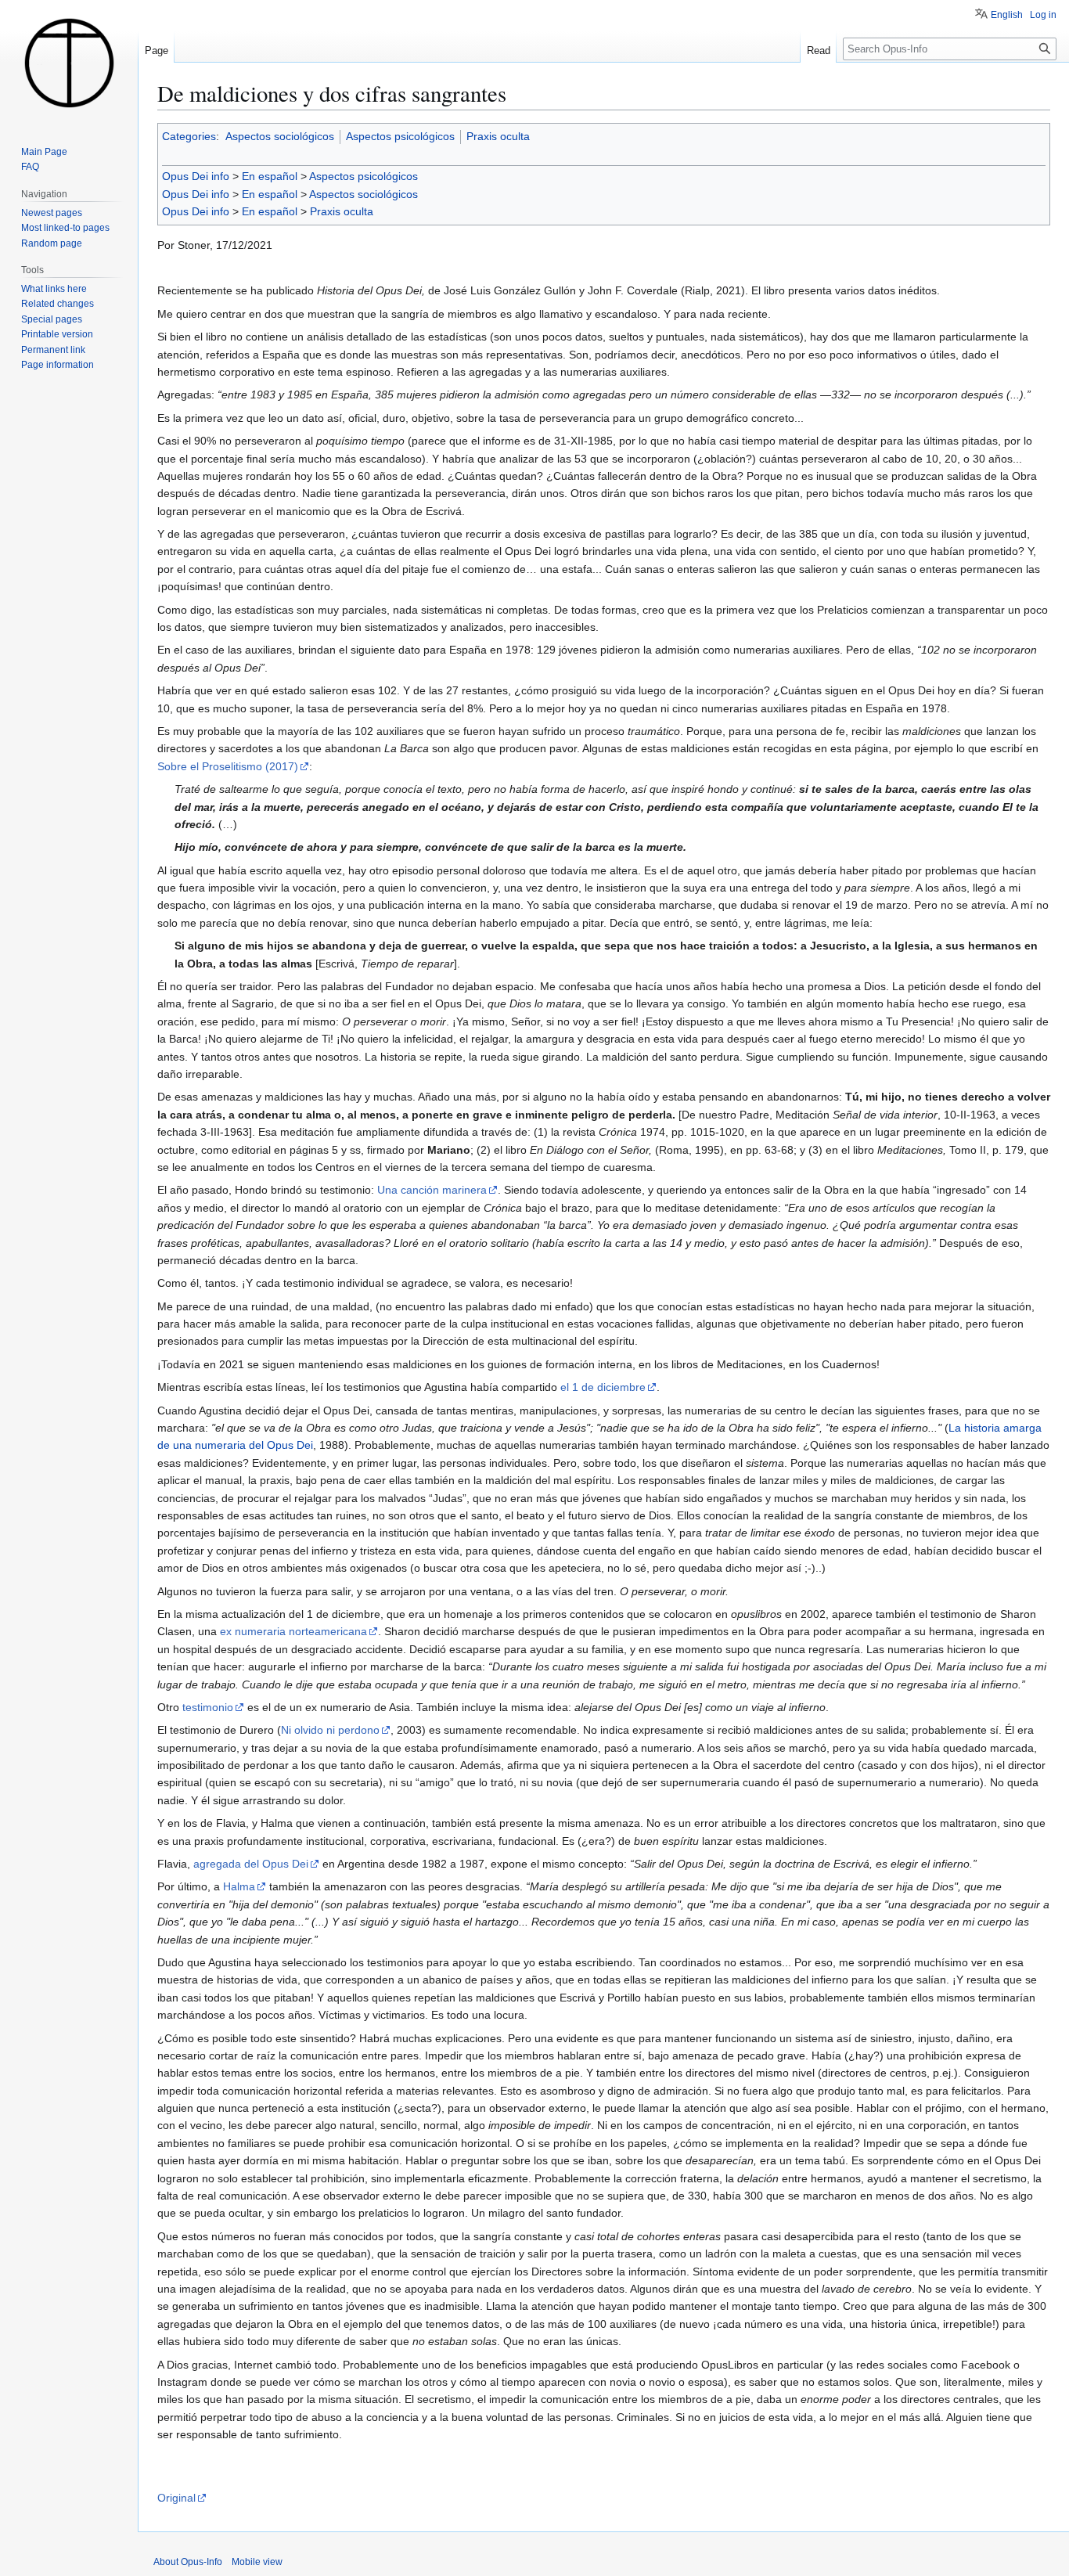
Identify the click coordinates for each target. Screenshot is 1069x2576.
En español (270, 176)
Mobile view (257, 2562)
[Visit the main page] (69, 63)
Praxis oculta (498, 136)
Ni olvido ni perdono (330, 1730)
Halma (239, 1886)
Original (176, 2498)
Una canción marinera (432, 1190)
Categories (189, 136)
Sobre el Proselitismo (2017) (228, 766)
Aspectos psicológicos (400, 136)
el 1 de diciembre (603, 1387)
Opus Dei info (196, 176)
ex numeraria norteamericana (293, 1631)
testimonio (208, 1707)
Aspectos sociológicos (280, 136)
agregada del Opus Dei (251, 1864)
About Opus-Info (188, 2562)
